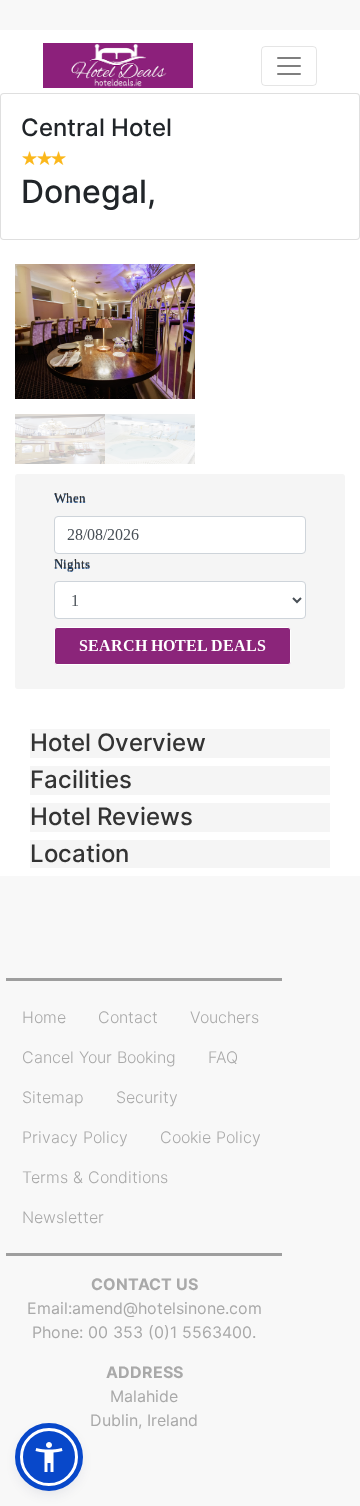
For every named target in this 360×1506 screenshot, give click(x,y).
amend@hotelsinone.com (167, 1308)
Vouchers (224, 1017)
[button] (180, 743)
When (70, 497)
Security (147, 1097)
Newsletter (63, 1217)
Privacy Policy (75, 1137)
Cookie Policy (210, 1137)
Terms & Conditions (95, 1177)
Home (44, 1017)
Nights (72, 563)
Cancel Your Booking (99, 1057)
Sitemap (53, 1097)
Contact (128, 1017)
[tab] (180, 743)
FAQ (223, 1057)
